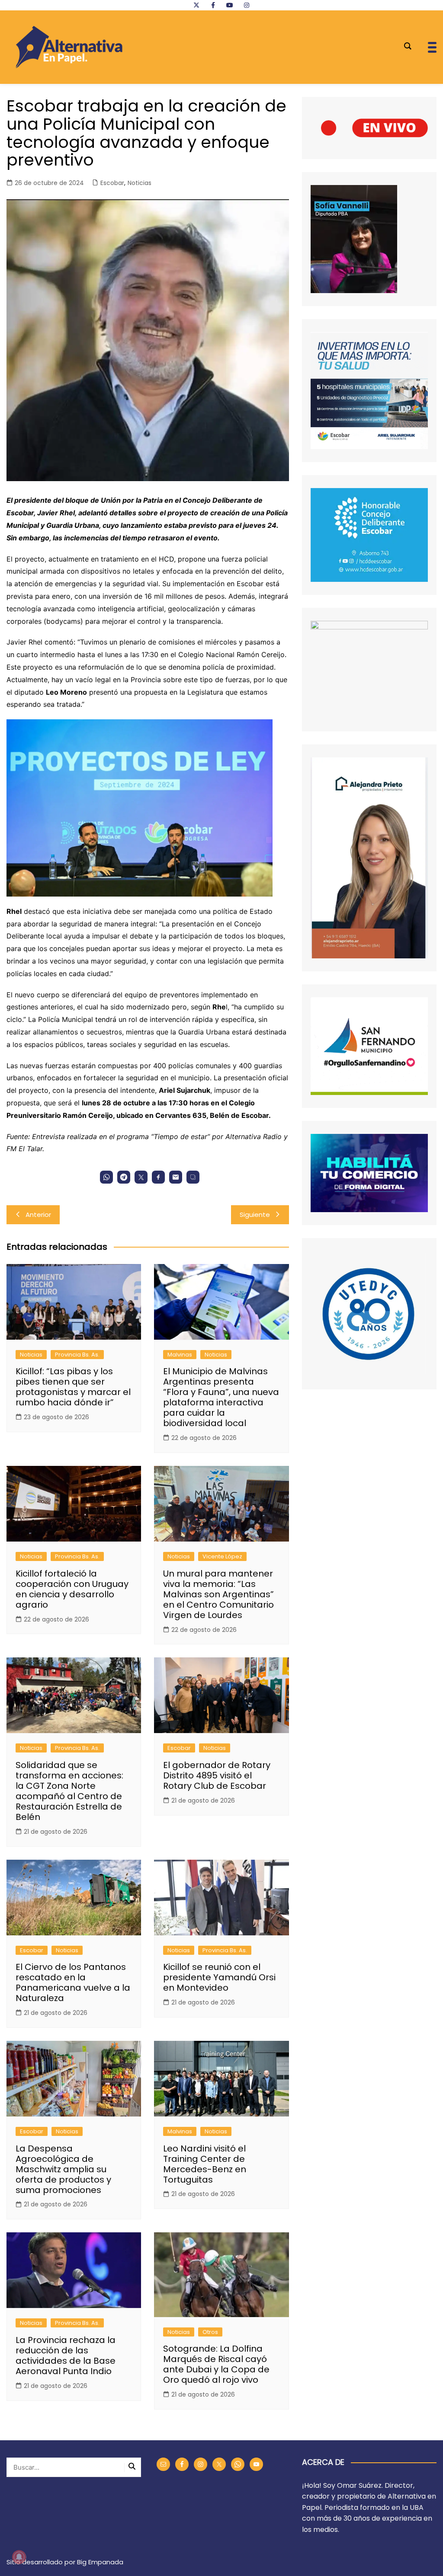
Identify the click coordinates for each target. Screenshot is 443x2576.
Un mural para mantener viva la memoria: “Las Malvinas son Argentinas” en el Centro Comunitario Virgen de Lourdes (218, 1594)
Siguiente (255, 1215)
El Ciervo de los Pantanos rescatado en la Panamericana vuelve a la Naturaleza (73, 1982)
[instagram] (247, 5)
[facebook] (213, 5)
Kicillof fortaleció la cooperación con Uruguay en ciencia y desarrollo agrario (72, 1589)
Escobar (112, 183)
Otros (210, 2332)
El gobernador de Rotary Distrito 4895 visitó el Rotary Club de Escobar (217, 1775)
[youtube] (230, 5)
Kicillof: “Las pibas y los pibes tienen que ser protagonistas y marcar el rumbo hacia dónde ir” (73, 1387)
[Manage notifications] (19, 2557)
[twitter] (196, 5)
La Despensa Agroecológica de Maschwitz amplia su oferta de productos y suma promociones (63, 2169)
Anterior (38, 1215)
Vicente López (222, 1556)
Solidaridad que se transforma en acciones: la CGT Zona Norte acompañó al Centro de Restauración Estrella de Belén (69, 1791)
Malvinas (180, 1355)
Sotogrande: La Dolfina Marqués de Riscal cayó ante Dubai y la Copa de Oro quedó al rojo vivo (216, 2364)
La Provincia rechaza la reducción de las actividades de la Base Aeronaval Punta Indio (66, 2356)
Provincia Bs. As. (77, 1355)
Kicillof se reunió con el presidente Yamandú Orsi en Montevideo (219, 1977)
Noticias (140, 183)
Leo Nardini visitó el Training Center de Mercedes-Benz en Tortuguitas (205, 2164)
